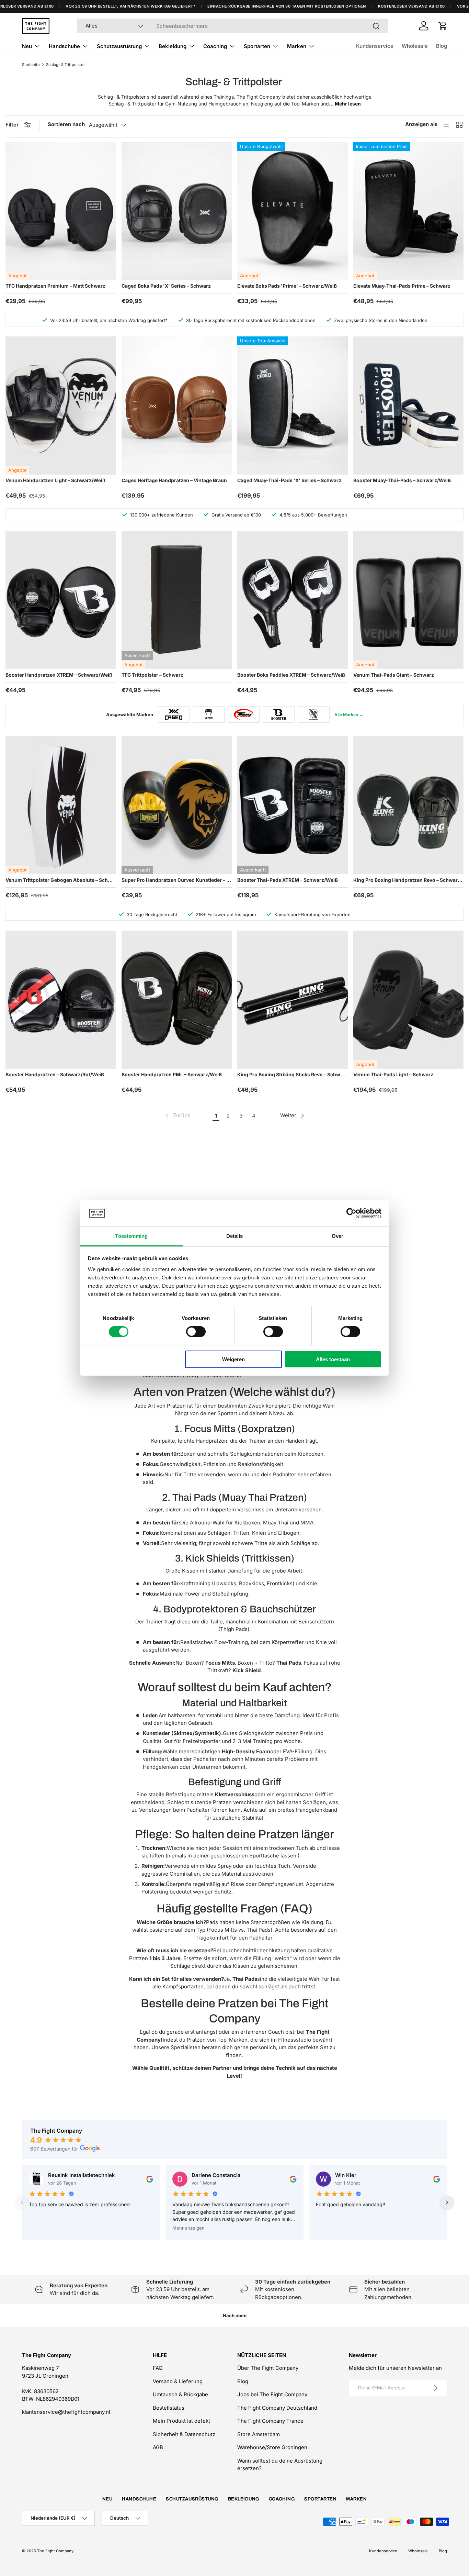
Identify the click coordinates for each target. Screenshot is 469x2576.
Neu (27, 46)
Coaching (215, 46)
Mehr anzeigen (188, 2228)
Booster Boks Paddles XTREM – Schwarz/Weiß (291, 675)
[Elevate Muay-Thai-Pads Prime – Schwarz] (409, 211)
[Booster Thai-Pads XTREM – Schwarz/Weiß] (293, 805)
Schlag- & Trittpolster (65, 65)
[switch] (196, 1332)
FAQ (158, 2368)
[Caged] (174, 714)
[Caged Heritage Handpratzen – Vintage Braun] (177, 406)
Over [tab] (338, 1236)
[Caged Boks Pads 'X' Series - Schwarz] (177, 211)
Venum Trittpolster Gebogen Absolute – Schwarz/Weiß (61, 880)
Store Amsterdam (259, 2434)
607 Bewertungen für (54, 2149)
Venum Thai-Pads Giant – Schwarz (394, 675)
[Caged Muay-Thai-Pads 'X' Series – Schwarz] (293, 406)
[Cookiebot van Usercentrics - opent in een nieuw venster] (351, 1213)
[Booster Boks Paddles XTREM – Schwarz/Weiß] (293, 600)
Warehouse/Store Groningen (272, 2447)
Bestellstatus (169, 2408)
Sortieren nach (66, 124)
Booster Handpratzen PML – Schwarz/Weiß (172, 1074)
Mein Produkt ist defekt (181, 2421)
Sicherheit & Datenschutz (184, 2434)
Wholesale (415, 46)
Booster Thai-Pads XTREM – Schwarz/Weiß (288, 880)
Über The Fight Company (268, 2368)
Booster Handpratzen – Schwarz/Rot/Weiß (55, 1074)
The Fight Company (55, 2551)
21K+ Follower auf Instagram (226, 914)
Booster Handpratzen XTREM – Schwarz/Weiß (59, 675)
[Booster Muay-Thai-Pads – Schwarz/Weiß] (409, 406)
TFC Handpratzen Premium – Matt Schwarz (55, 286)
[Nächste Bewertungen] (447, 2202)
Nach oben (235, 2316)
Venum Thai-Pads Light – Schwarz (393, 1074)
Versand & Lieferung (178, 2381)
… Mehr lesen (345, 104)
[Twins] (244, 714)
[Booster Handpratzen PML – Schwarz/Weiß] (177, 1000)
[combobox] (233, 26)
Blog (442, 46)
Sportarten (257, 46)
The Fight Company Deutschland (277, 2408)
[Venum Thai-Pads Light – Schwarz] (409, 1000)
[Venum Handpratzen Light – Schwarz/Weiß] (61, 406)
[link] (177, 1116)
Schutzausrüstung (119, 46)
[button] (443, 26)
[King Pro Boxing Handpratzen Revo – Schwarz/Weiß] (409, 805)
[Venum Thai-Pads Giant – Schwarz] (409, 600)
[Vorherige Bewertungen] (22, 2202)
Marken (297, 46)
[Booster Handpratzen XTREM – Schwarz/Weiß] (61, 600)
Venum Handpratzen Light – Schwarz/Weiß (55, 480)
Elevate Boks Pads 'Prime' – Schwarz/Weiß (287, 286)
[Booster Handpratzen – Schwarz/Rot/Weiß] (61, 1000)
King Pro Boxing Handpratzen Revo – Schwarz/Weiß (409, 880)
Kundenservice (375, 46)
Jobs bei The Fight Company (272, 2394)
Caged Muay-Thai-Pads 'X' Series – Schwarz (289, 480)
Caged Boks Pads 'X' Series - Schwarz (166, 286)
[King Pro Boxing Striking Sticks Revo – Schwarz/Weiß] (293, 1000)
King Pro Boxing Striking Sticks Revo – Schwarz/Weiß (293, 1074)
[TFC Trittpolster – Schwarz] (177, 600)
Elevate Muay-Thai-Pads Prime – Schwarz (402, 286)
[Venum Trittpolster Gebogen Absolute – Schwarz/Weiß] (61, 805)
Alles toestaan (333, 1359)
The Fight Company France (270, 2421)
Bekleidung (173, 46)
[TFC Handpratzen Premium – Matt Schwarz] (61, 211)
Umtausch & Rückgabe (180, 2394)
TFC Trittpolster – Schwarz (152, 675)
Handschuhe (64, 46)
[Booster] (279, 714)
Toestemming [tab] (131, 1236)
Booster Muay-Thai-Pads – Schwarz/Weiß (402, 480)
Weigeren (233, 1359)
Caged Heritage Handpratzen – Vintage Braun (174, 480)
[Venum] (209, 714)
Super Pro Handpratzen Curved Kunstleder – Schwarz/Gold (177, 880)
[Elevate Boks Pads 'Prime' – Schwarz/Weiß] (293, 211)
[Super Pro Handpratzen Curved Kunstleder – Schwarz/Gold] (177, 805)
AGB (158, 2447)
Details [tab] (235, 1236)
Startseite (31, 65)
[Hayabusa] (314, 714)
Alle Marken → (349, 715)
